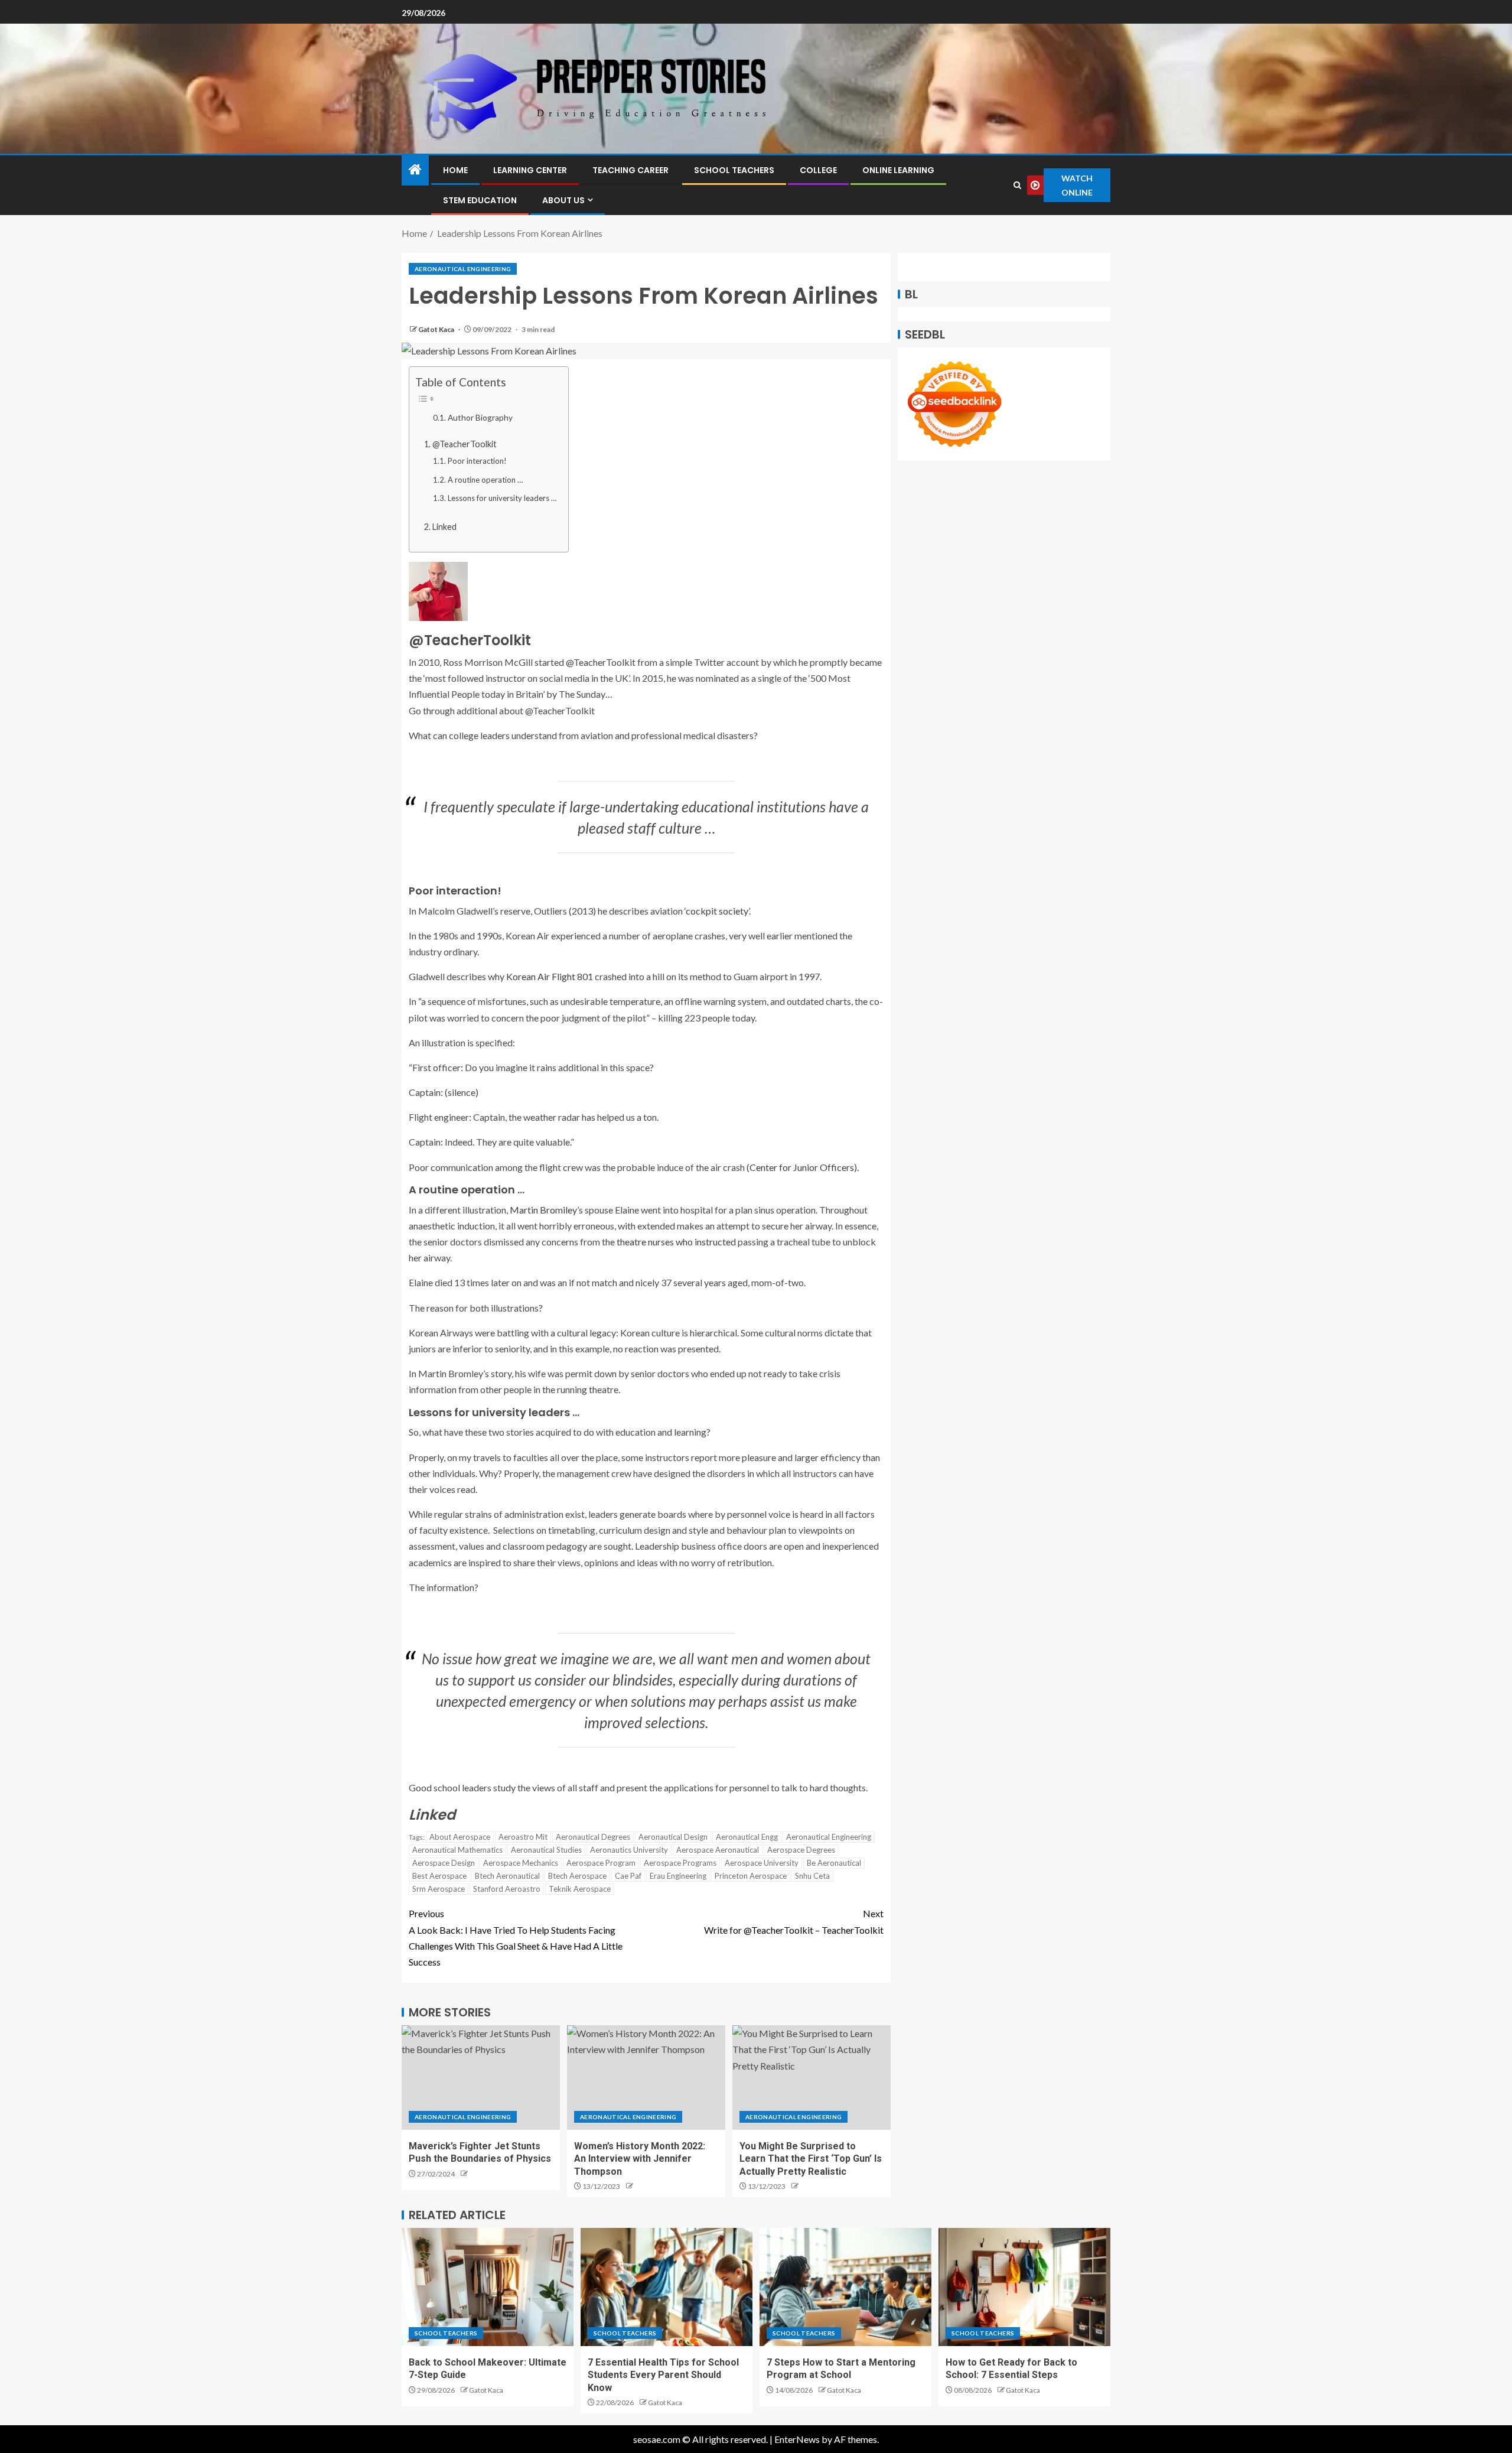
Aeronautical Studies (546, 1850)
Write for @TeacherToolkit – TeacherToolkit (794, 1921)
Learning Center (530, 170)
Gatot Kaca (437, 329)
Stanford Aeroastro (507, 1889)
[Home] (415, 170)
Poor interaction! (477, 461)
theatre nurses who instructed (676, 1242)
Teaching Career (630, 170)
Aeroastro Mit (523, 1837)
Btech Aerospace (577, 1876)
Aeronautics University (629, 1850)
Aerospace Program (601, 1863)
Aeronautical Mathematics (457, 1850)
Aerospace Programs (680, 1863)
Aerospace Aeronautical (718, 1850)
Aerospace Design (444, 1863)
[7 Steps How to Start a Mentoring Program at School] (845, 2287)
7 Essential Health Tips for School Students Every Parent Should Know (663, 2375)
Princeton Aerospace (751, 1876)
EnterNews (797, 2439)
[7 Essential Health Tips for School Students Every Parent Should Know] (667, 2287)
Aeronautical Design (673, 1837)
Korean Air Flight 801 (550, 976)
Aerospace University (762, 1863)
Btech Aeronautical (507, 1876)
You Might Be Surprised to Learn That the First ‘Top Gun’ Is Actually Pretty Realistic (811, 2159)
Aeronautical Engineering (463, 269)
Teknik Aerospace (580, 1889)
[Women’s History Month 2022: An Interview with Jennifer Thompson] (646, 2078)
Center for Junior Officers (802, 1167)
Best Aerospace (439, 1876)
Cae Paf (628, 1876)
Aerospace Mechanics (521, 1863)
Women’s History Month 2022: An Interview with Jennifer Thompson (640, 2159)
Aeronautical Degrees (593, 1837)
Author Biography (480, 418)
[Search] (1018, 185)
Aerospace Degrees (801, 1850)
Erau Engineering (678, 1876)
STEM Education (480, 200)
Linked (444, 527)
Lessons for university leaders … (502, 498)
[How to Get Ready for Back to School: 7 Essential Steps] (1024, 2287)
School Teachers (734, 170)
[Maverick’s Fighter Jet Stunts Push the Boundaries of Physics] (481, 2078)
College (818, 170)
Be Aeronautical (834, 1863)
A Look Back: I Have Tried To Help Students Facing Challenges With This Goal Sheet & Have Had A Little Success (516, 1938)
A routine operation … (485, 480)
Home (455, 170)
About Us (563, 200)
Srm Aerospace (439, 1889)
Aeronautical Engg (747, 1837)
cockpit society (717, 911)
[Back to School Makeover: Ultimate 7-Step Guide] (488, 2287)
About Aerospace (460, 1837)
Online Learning (898, 170)
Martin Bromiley (543, 1210)
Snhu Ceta (812, 1876)
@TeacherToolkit (465, 444)
